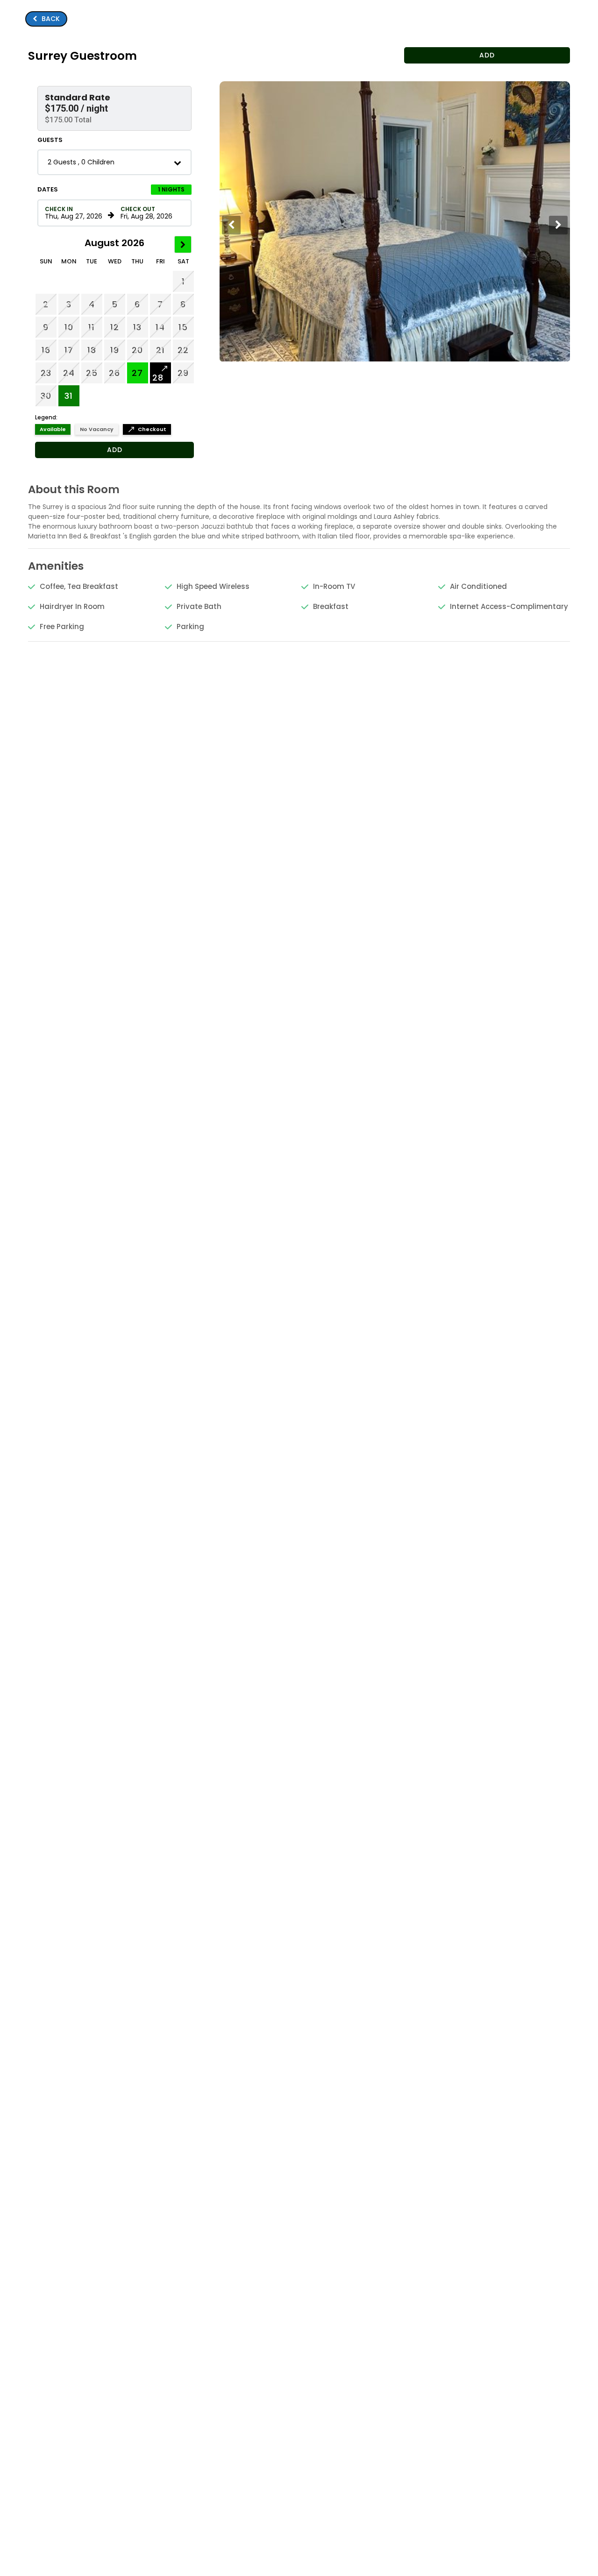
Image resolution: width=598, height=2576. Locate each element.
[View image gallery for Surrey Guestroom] (396, 359)
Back (46, 19)
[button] (114, 108)
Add (115, 450)
